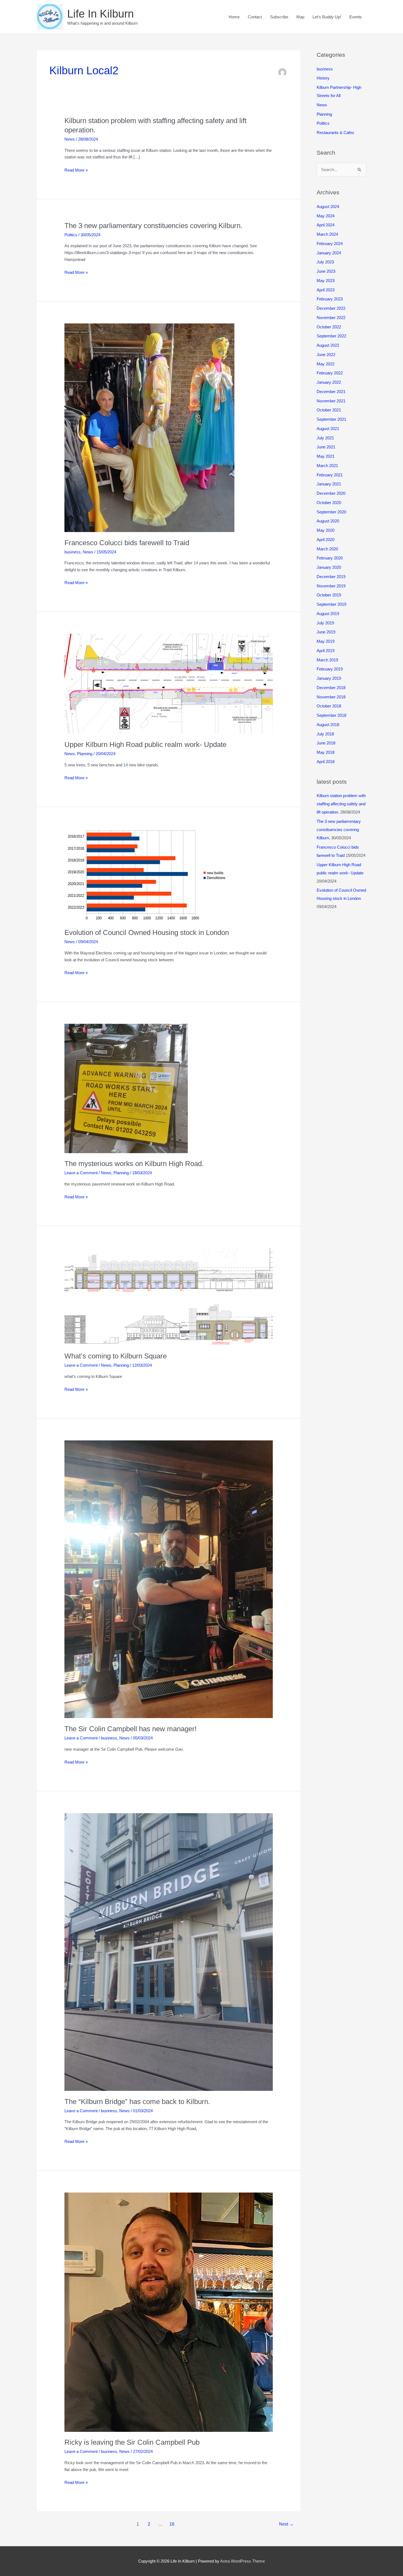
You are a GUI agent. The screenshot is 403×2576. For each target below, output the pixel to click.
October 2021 (329, 410)
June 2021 (326, 447)
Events (356, 17)
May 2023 (326, 281)
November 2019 (331, 586)
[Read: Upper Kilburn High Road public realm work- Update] (169, 683)
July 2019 (325, 623)
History (323, 78)
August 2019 (328, 614)
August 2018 (328, 725)
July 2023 (325, 262)
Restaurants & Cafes (335, 133)
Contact (255, 17)
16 (172, 2524)
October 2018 (329, 706)
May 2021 (326, 456)
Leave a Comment (81, 1173)
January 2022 (329, 382)
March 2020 (327, 549)
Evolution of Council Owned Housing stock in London (147, 932)
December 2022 (331, 308)
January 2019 (329, 678)
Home (234, 17)
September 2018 (331, 715)
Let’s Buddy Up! (327, 17)
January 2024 (329, 253)
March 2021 (327, 466)
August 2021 (328, 429)
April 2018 (326, 762)
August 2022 (328, 345)
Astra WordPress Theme (242, 2561)
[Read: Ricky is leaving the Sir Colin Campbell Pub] (169, 2312)
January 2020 (329, 567)
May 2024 (326, 216)
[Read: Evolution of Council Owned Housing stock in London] (147, 875)
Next (286, 2524)
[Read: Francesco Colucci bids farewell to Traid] (149, 427)
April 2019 (326, 651)
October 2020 (329, 503)
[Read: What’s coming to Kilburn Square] (169, 1296)
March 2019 (327, 660)
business (73, 552)
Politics (71, 235)
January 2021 (329, 484)
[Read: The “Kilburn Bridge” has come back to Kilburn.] (169, 1951)
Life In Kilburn (100, 14)
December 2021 (331, 392)
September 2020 (331, 512)
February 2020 (330, 558)
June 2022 (326, 355)
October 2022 (329, 327)
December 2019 (331, 577)
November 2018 (331, 697)
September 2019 (331, 604)
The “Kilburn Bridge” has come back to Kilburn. (137, 2102)
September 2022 (331, 336)
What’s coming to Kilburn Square (116, 1356)
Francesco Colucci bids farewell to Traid (127, 543)
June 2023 (326, 271)
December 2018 (331, 688)
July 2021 (325, 438)
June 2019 (326, 632)
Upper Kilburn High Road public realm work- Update (145, 744)
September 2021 (331, 419)
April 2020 (326, 540)
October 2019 (329, 595)
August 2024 (328, 207)
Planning (85, 754)
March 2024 (327, 234)
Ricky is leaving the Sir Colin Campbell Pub (132, 2442)
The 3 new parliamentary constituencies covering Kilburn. (153, 226)
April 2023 (326, 290)
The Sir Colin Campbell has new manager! (130, 1729)
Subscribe (279, 17)
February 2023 (330, 299)
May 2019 (326, 641)
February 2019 (330, 669)
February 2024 (330, 244)
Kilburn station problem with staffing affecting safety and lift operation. (341, 804)
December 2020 (331, 493)
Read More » (76, 171)
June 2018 (326, 743)
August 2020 (328, 521)
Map (300, 17)
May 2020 (326, 530)
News (70, 139)
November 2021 (331, 401)
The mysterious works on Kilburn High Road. (134, 1164)
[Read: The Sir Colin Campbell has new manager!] (169, 1579)
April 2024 (326, 225)
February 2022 (330, 373)
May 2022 (326, 364)
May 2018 (326, 752)
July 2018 (325, 734)
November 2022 (331, 318)
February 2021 (330, 475)
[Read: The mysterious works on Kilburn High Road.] (126, 1088)
